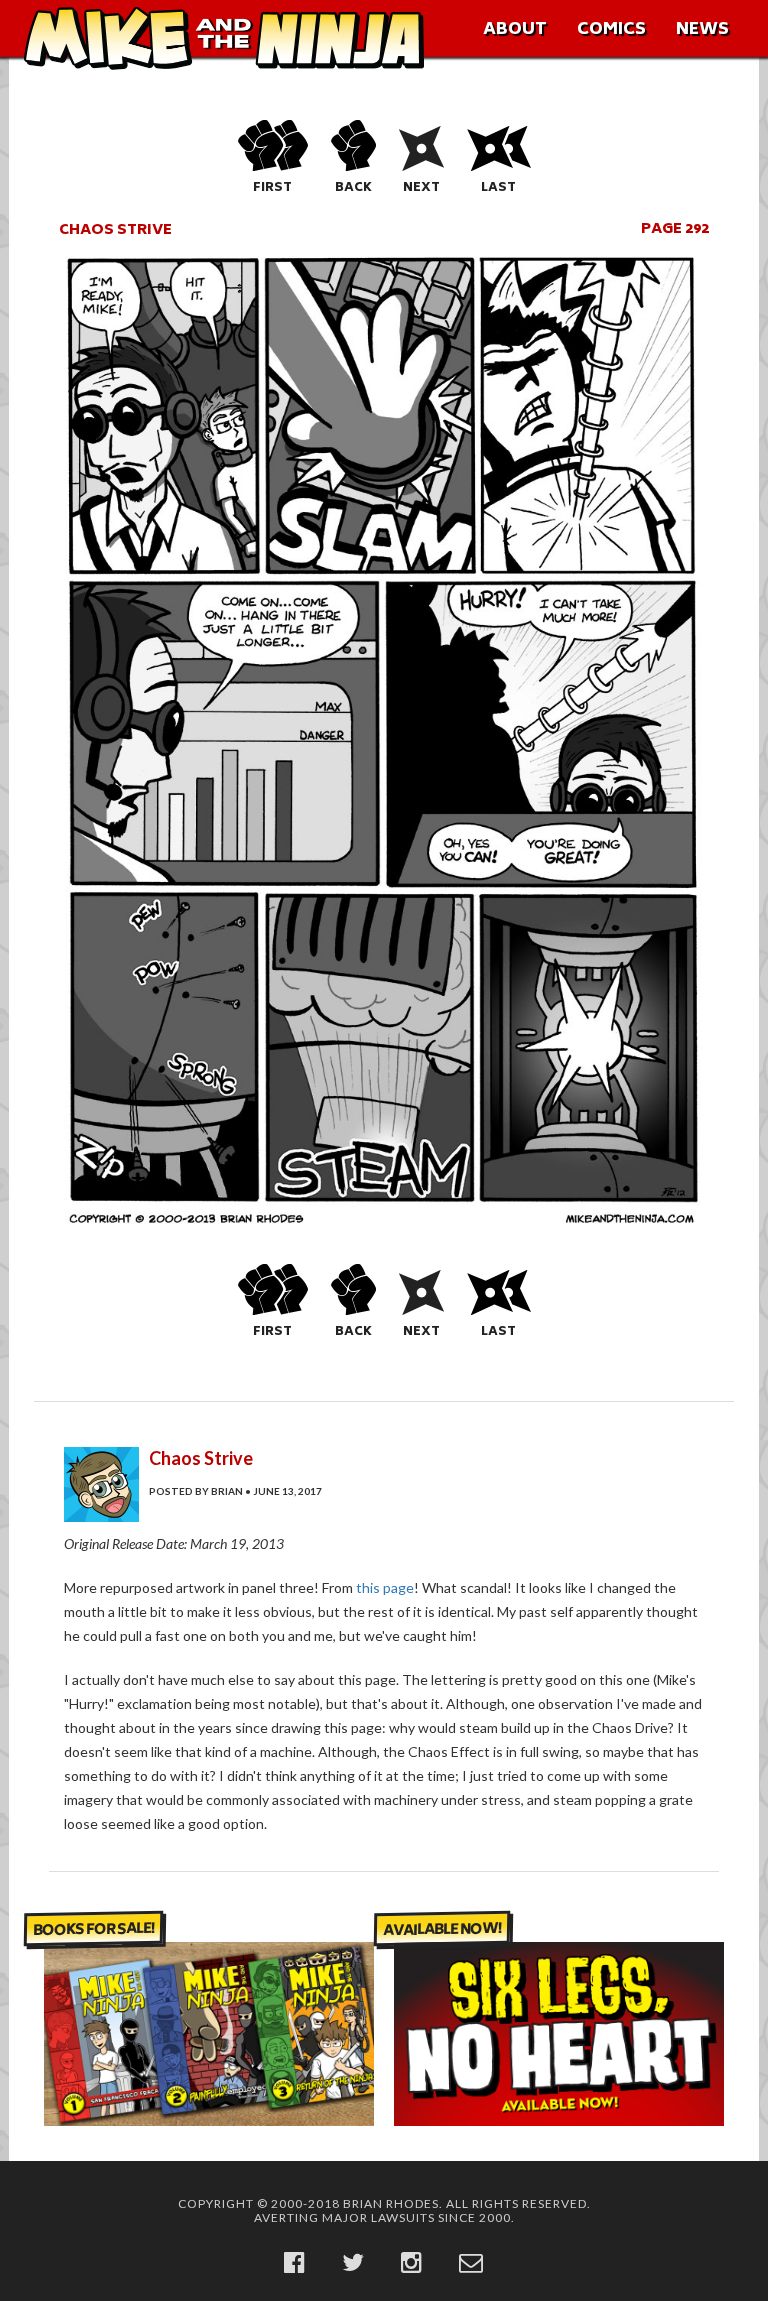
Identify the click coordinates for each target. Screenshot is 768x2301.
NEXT (421, 188)
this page (385, 1587)
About (515, 30)
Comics (611, 30)
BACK (353, 188)
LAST (498, 188)
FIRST (272, 188)
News (702, 30)
